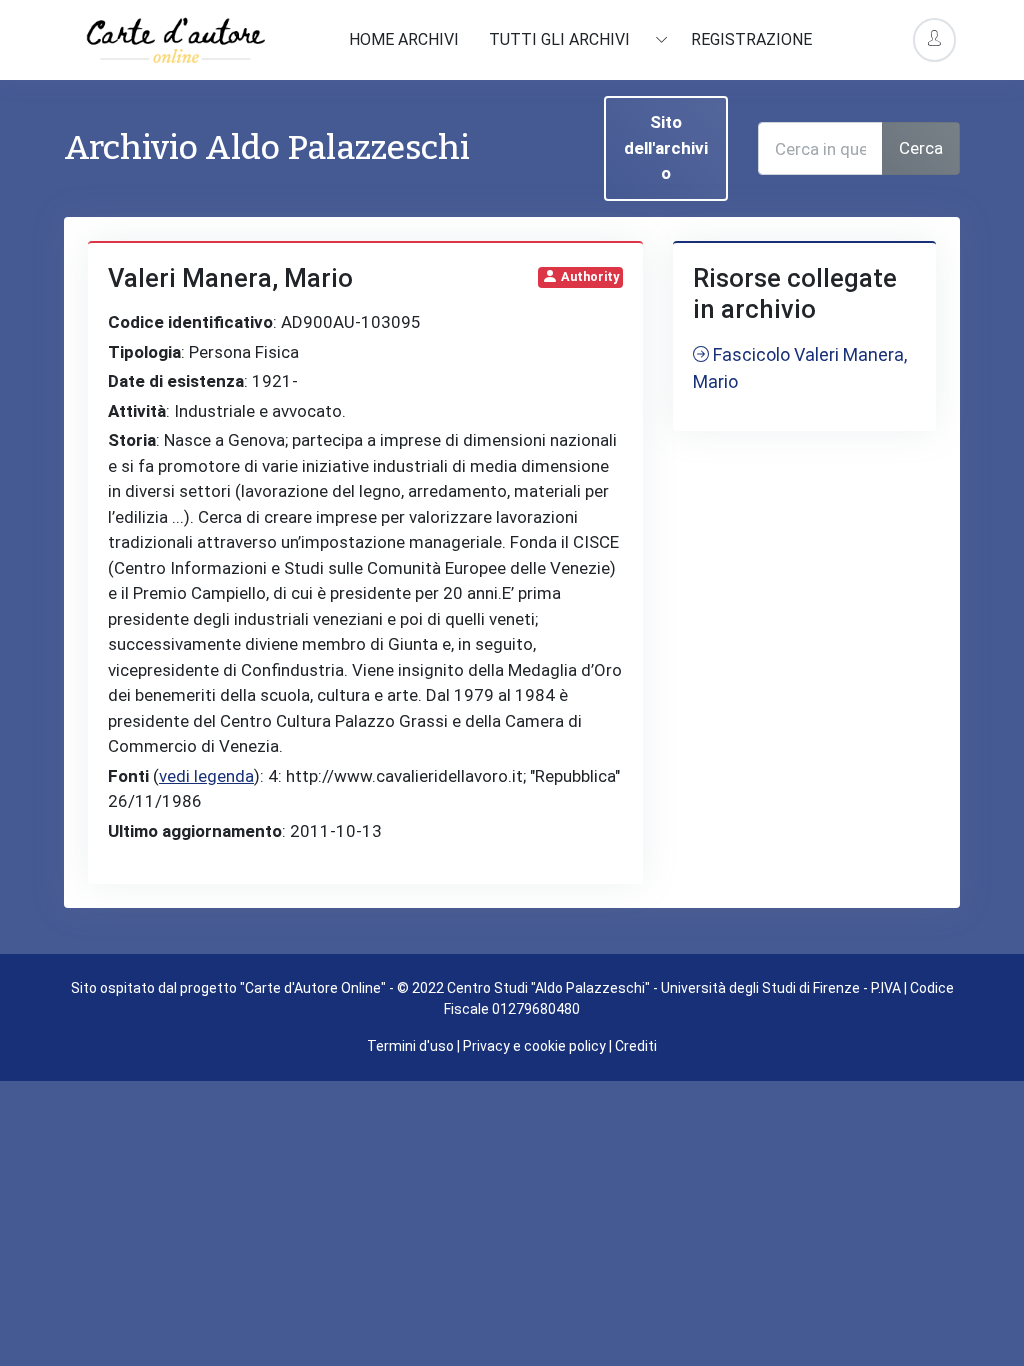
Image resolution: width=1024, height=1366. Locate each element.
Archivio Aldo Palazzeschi (267, 147)
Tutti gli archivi (561, 39)
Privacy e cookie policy (534, 1046)
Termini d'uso (410, 1046)
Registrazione (751, 39)
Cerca (921, 148)
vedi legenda (206, 776)
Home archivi (404, 39)
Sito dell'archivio (666, 147)
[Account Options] (934, 39)
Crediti (636, 1046)
